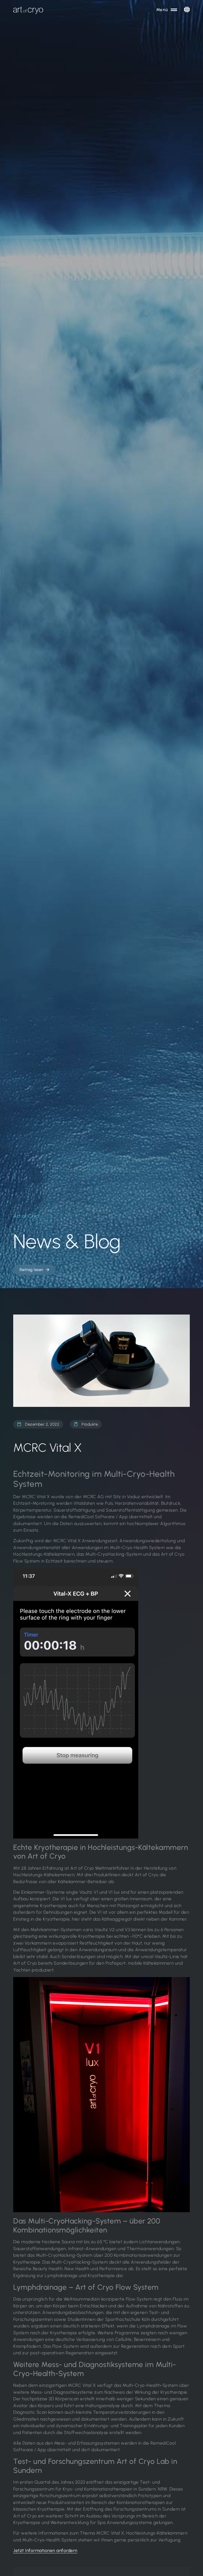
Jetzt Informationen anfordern (45, 2550)
